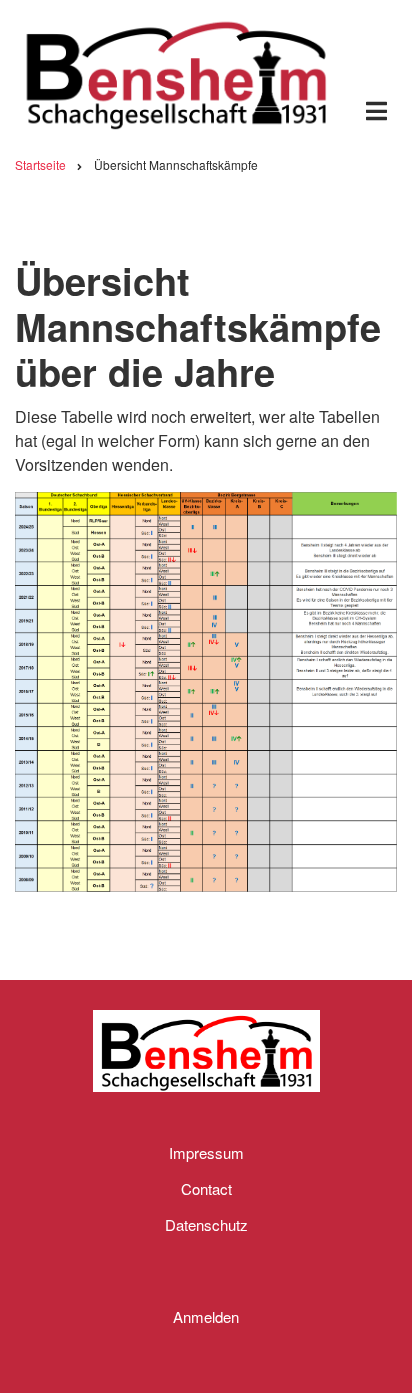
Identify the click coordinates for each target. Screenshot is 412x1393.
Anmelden (206, 1316)
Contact (206, 1188)
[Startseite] (176, 71)
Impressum (206, 1152)
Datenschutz (206, 1224)
